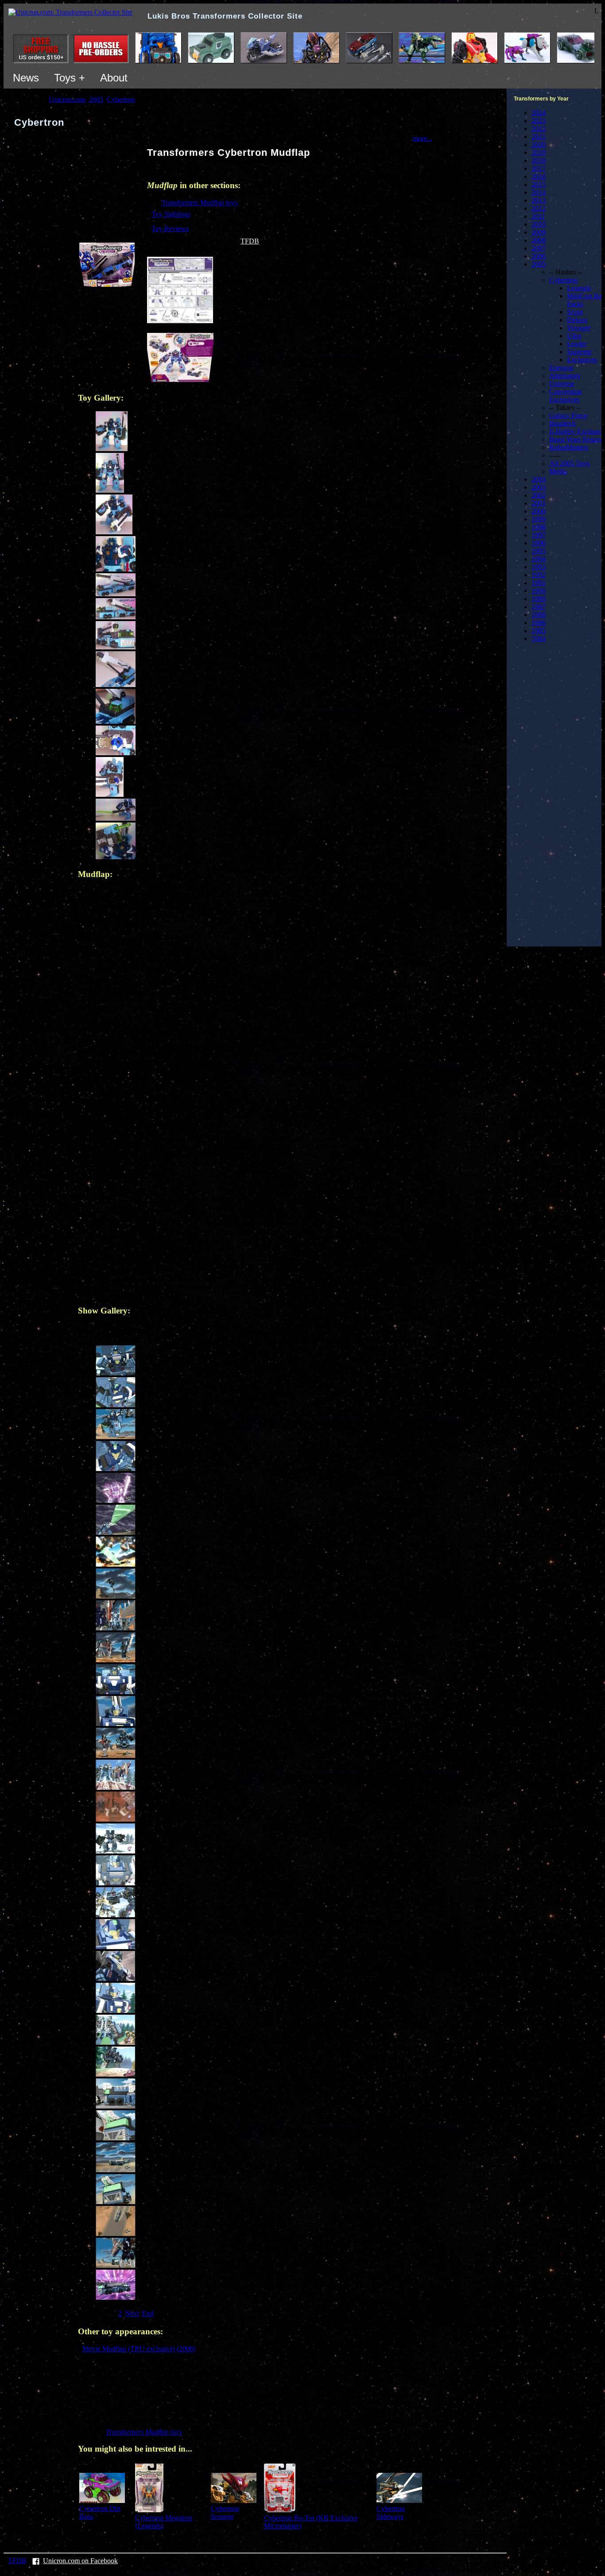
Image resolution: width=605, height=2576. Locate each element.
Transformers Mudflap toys (200, 203)
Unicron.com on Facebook (80, 2561)
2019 (539, 153)
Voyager (579, 328)
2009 (539, 232)
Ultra (574, 336)
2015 (539, 184)
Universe (562, 384)
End (148, 2313)
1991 (539, 583)
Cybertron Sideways (391, 2512)
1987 (539, 607)
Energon (561, 368)
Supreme (579, 352)
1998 (539, 527)
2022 (539, 129)
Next (132, 2313)
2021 (539, 137)
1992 (539, 575)
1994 (539, 559)
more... (423, 138)
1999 (539, 519)
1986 (539, 623)
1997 (539, 535)
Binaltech (562, 423)
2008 (539, 240)
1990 (539, 591)
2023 (539, 121)
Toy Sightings (171, 214)
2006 (539, 256)
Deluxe (577, 320)
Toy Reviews (170, 229)
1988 (539, 615)
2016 (539, 176)
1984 (539, 639)
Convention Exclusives (566, 396)
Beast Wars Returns (577, 439)
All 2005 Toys (569, 463)
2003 (539, 487)
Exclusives (582, 360)
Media (558, 471)
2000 (539, 511)
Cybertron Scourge (225, 2512)
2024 (539, 113)
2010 (539, 224)
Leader (577, 344)
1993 (539, 567)
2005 (539, 264)
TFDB (250, 241)
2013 (539, 200)
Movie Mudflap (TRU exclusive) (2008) (139, 2349)
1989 (539, 599)
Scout (575, 312)
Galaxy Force (568, 415)
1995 (539, 551)
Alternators (565, 376)
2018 (539, 160)
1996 (539, 543)
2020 (539, 145)
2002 (539, 495)
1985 (539, 631)
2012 (539, 208)
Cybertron (563, 280)
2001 (539, 503)
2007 (539, 248)
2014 (539, 192)
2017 (539, 168)
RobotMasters (569, 447)
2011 (538, 216)
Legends (579, 288)
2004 (539, 479)
